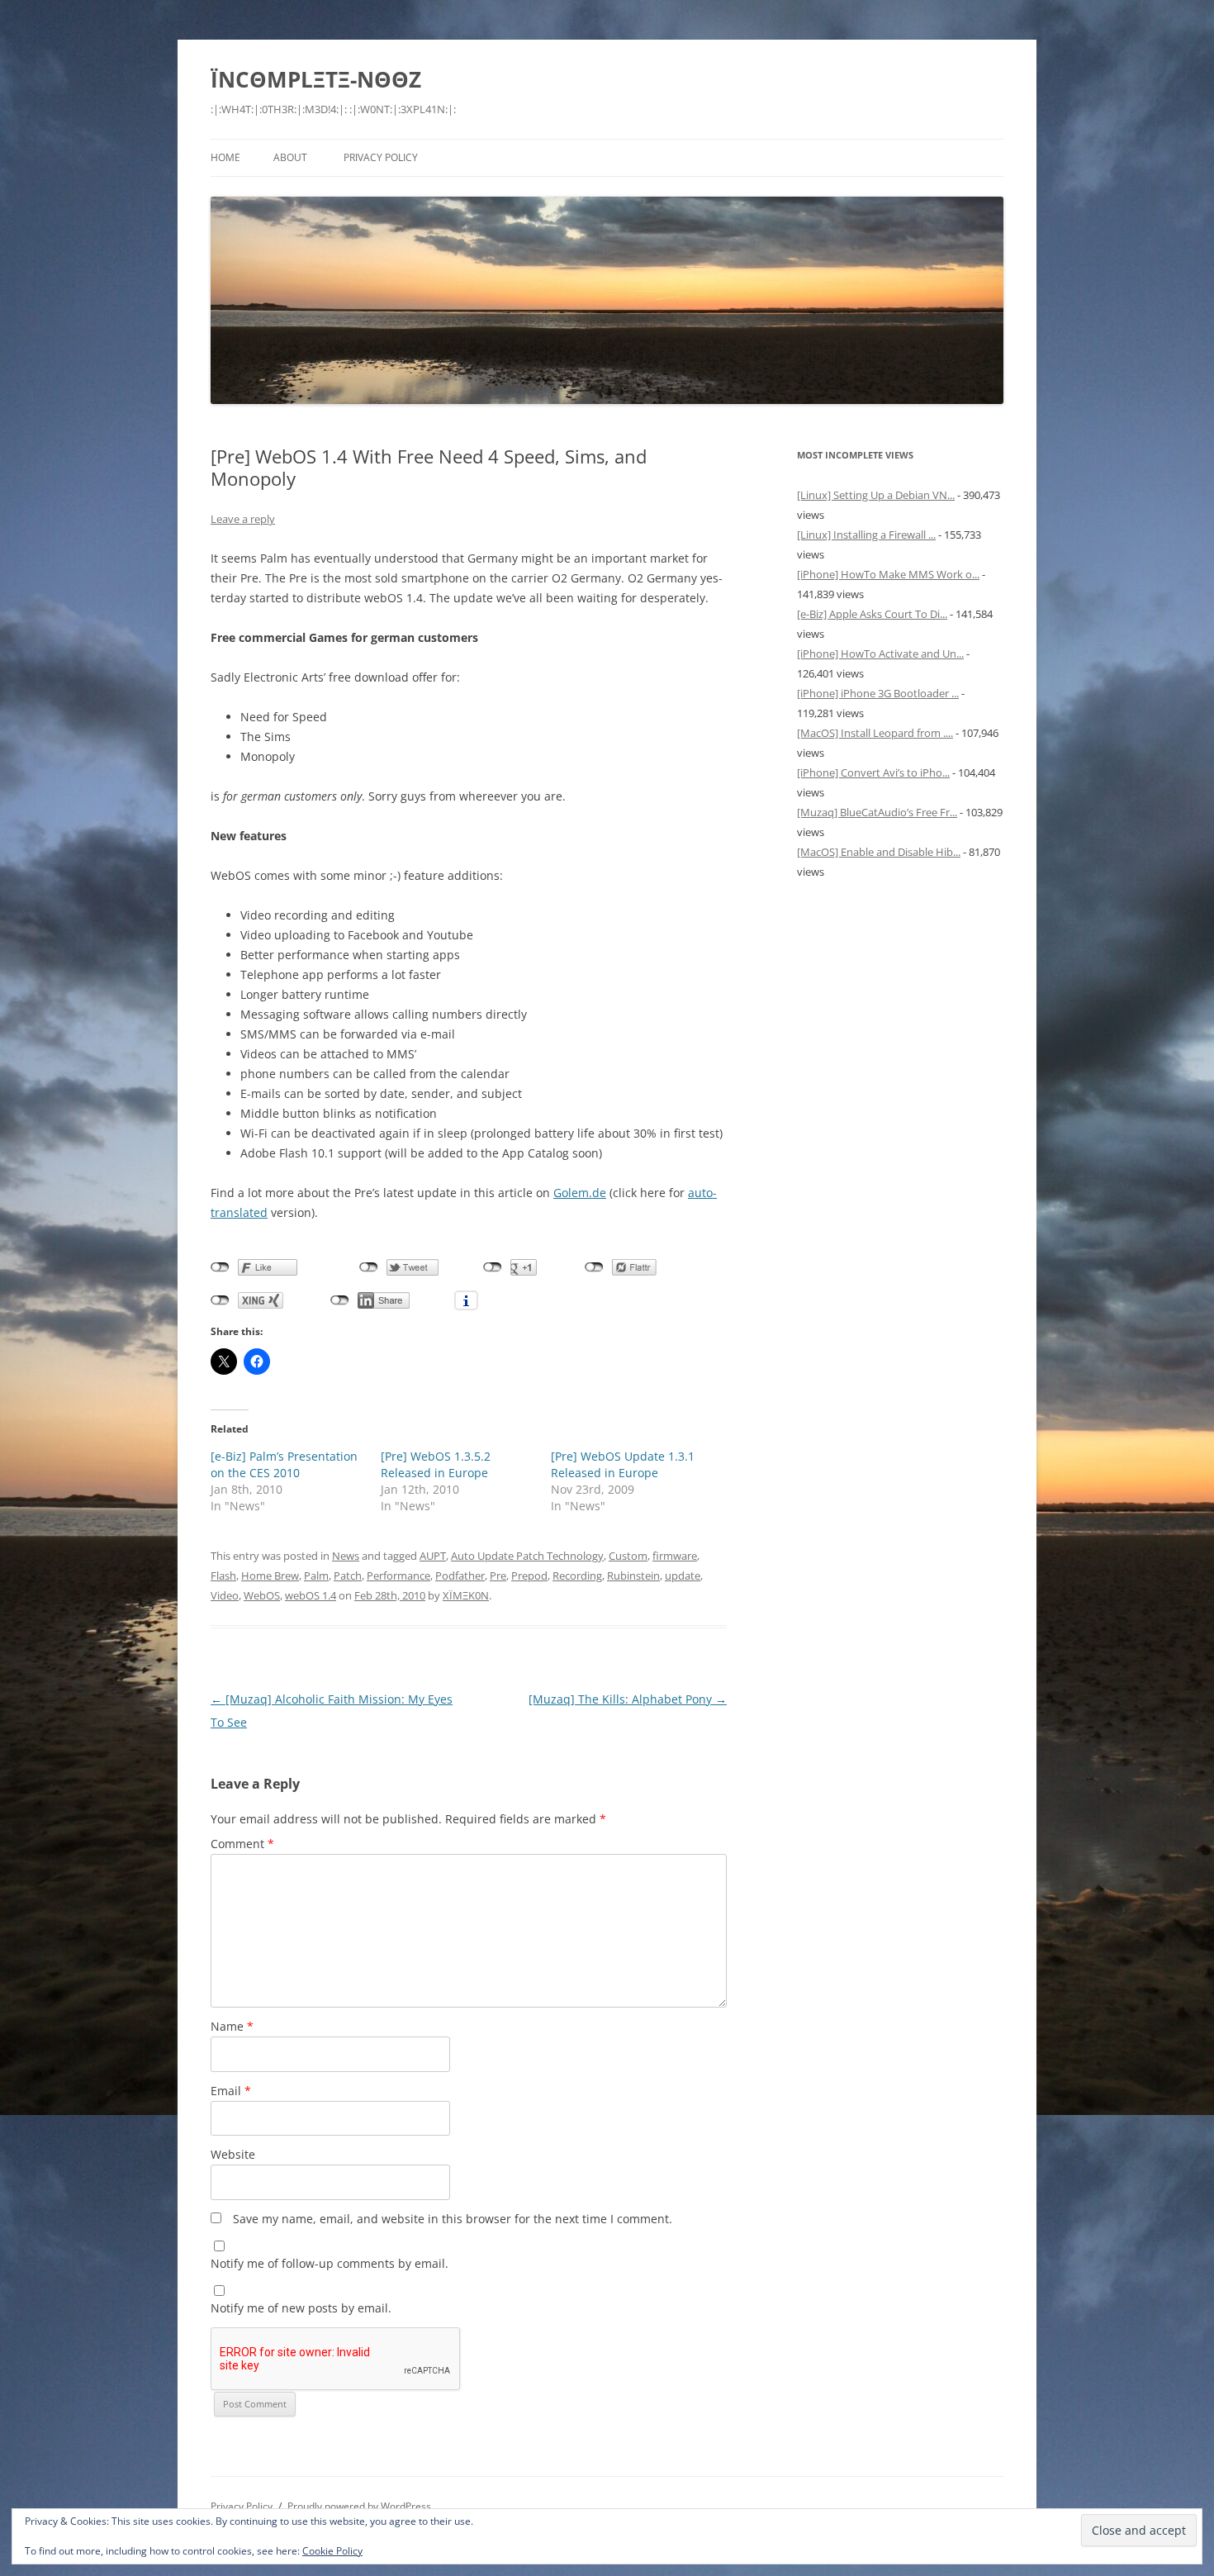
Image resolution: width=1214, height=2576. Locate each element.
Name (232, 2026)
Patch (348, 1576)
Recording (577, 1576)
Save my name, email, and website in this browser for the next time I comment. (453, 2219)
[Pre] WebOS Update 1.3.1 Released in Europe (623, 1464)
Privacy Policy (381, 157)
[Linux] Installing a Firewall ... (866, 535)
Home (225, 157)
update (683, 1576)
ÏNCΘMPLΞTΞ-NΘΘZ (316, 79)
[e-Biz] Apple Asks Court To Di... (872, 614)
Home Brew (270, 1576)
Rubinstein (633, 1576)
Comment (242, 1844)
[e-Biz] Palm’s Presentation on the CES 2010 (284, 1464)
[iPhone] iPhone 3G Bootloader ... (878, 693)
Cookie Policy (332, 2551)
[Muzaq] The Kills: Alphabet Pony (628, 1699)
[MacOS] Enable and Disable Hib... (879, 852)
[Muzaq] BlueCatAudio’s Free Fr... (877, 812)
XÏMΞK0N (466, 1595)
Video (225, 1595)
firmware (675, 1556)
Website (233, 2154)
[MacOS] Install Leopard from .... (875, 733)
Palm (316, 1576)
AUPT (433, 1556)
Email (231, 2091)
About (290, 157)
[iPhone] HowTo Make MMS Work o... (888, 574)
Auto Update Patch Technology (527, 1556)
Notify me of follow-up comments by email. (330, 2263)
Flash (223, 1576)
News (346, 1556)
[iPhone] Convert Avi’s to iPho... (873, 772)
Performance (398, 1576)
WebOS (262, 1595)
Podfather (460, 1576)
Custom (628, 1556)
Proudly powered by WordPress (359, 2506)
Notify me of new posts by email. (301, 2308)
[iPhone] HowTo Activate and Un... (880, 654)
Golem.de (580, 1193)
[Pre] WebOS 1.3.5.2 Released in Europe (436, 1464)
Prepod (529, 1576)
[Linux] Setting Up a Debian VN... (876, 495)
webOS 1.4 (311, 1595)
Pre (498, 1576)
